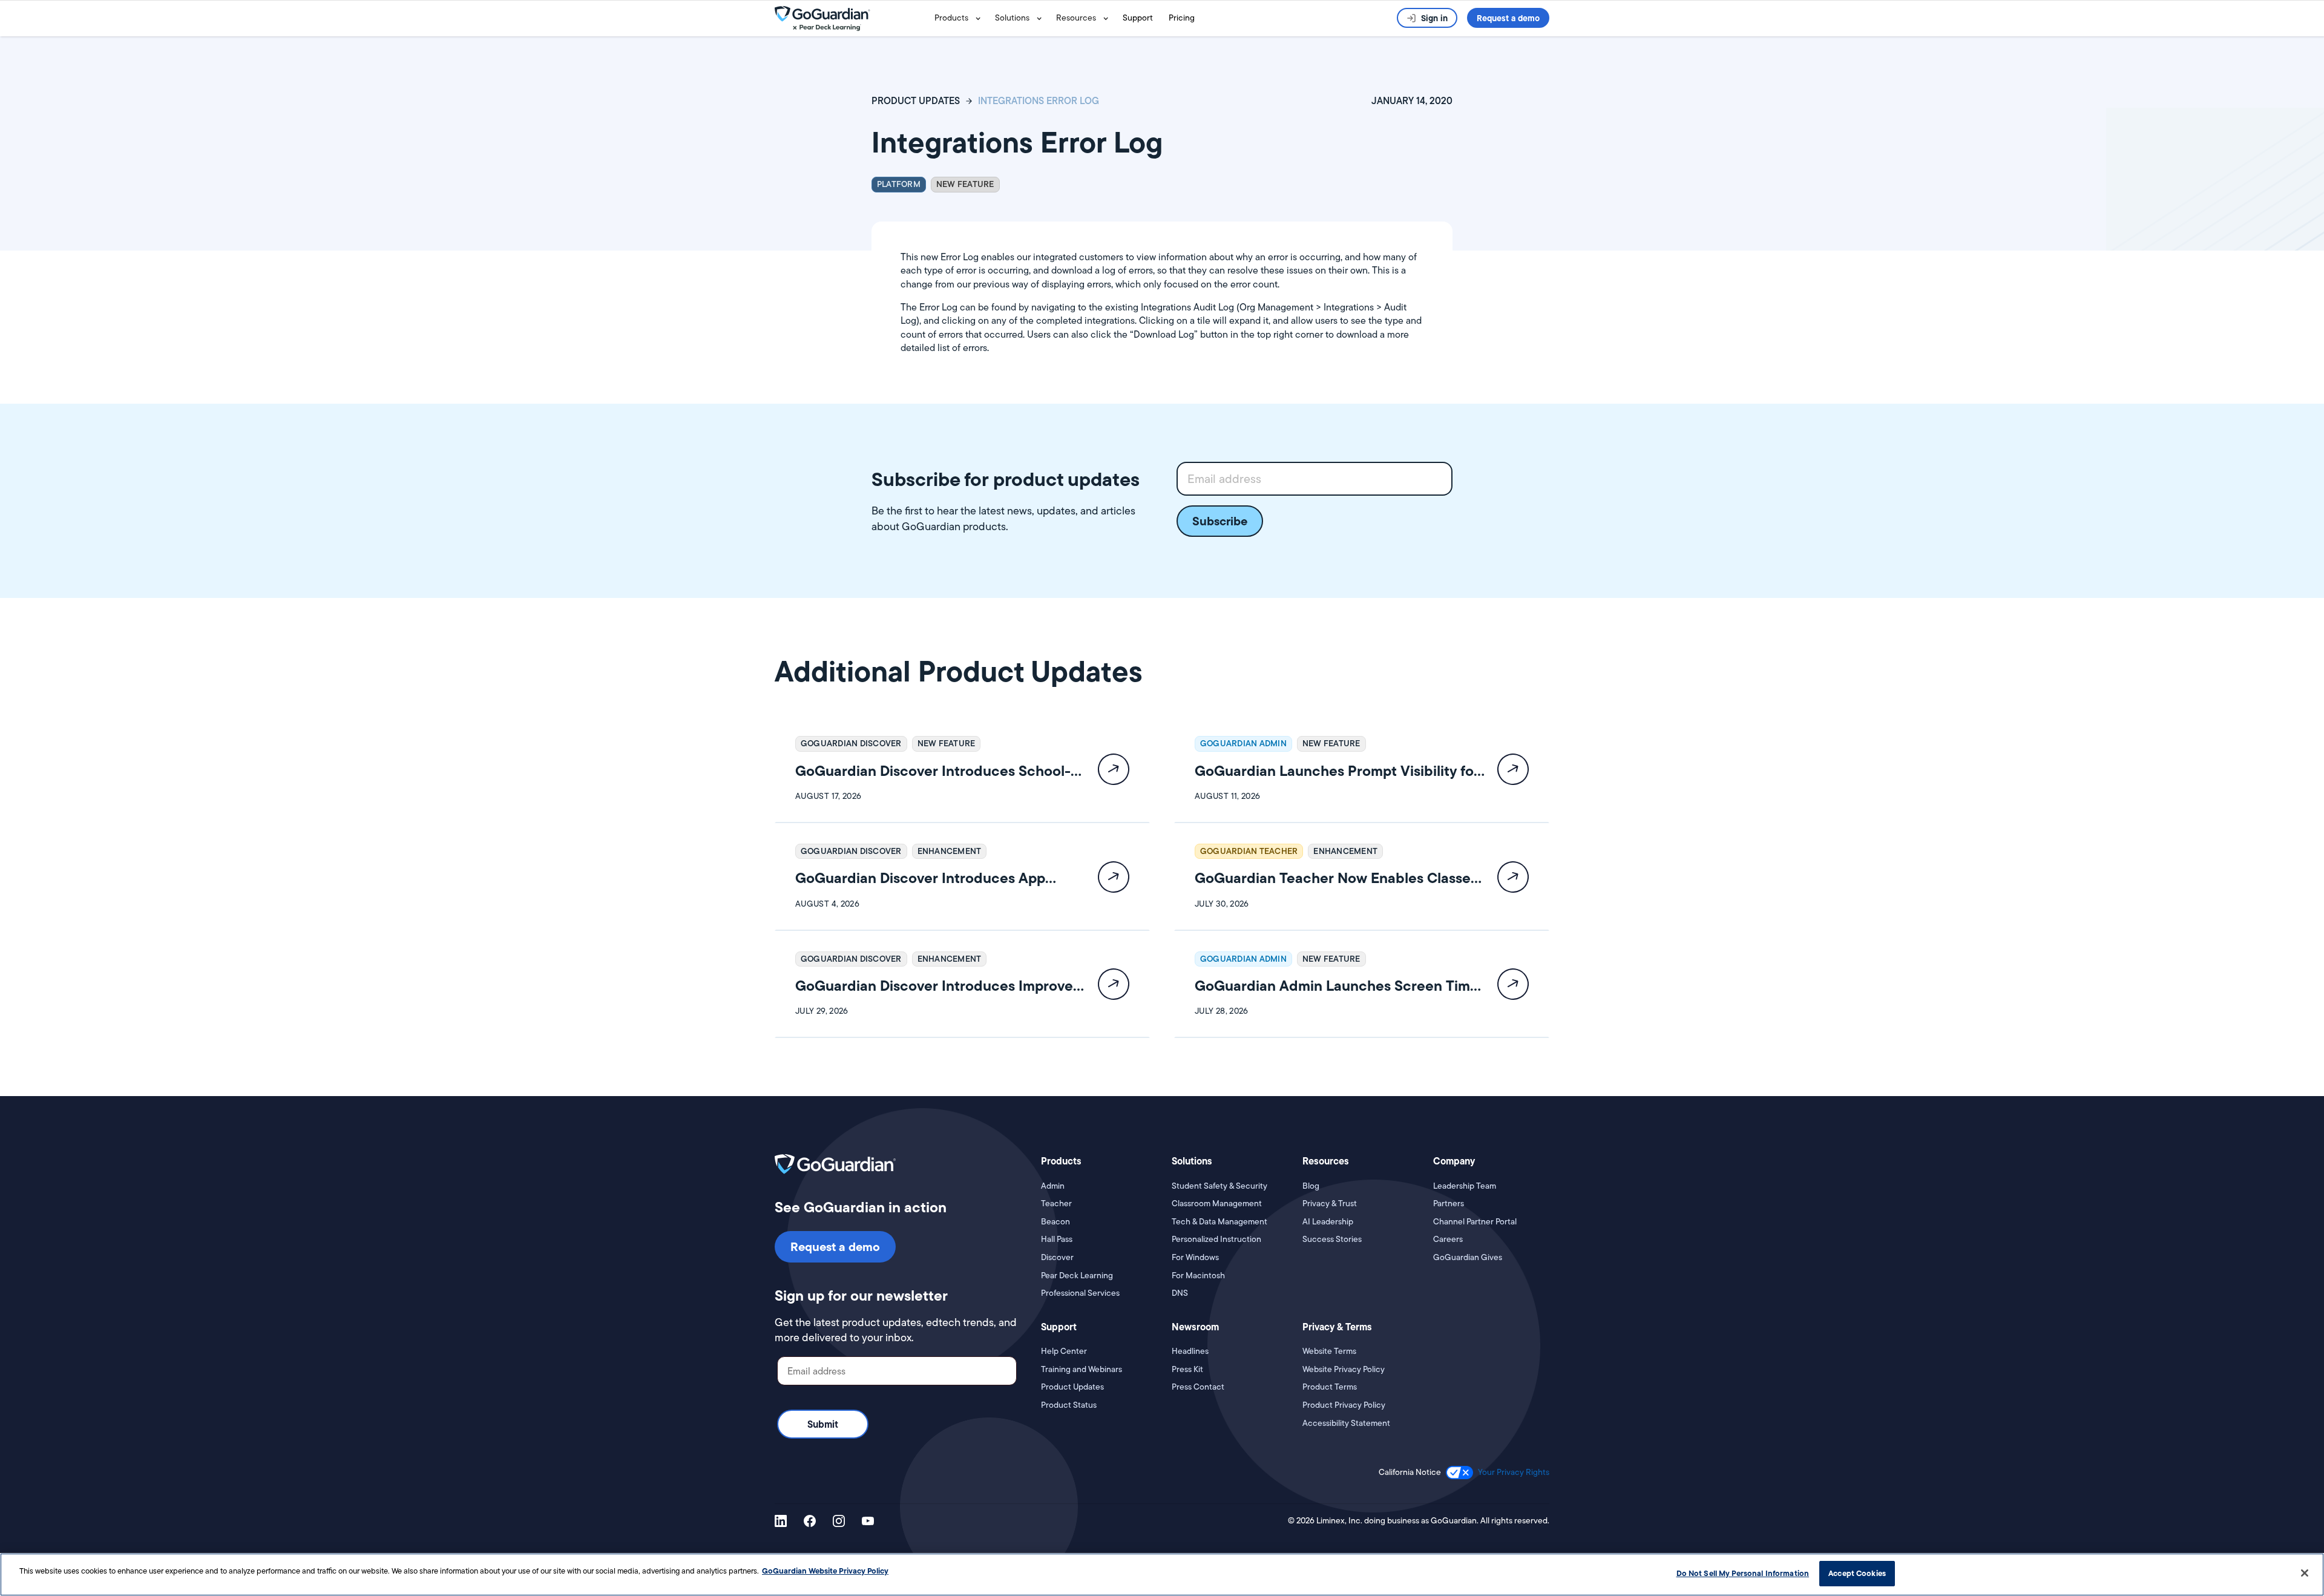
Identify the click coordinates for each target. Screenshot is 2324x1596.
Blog (1311, 1186)
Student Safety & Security (1219, 1186)
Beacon (1055, 1222)
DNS (1180, 1293)
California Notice (1410, 1472)
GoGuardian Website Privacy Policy (825, 1571)
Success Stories (1332, 1239)
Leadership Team (1465, 1186)
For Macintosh (1198, 1276)
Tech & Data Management (1219, 1222)
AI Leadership (1328, 1222)
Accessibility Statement (1346, 1423)
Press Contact (1198, 1387)
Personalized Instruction (1216, 1239)
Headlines (1190, 1351)
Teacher (1056, 1204)
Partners (1449, 1204)
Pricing (1182, 18)
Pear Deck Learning (1077, 1276)
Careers (1448, 1239)
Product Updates (1072, 1387)
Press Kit (1187, 1369)
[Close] (2305, 1573)
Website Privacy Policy (1344, 1369)
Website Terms (1329, 1351)
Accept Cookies (1857, 1573)
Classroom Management (1217, 1204)
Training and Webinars (1082, 1369)
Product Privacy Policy (1344, 1405)
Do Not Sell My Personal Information (1743, 1573)
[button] (960, 18)
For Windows (1195, 1257)
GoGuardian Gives (1468, 1257)
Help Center (1064, 1351)
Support (1138, 18)
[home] (852, 18)
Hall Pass (1057, 1239)
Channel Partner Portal (1475, 1222)
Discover (1057, 1257)
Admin (1053, 1186)
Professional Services (1080, 1293)
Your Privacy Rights (1514, 1472)
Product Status (1069, 1405)
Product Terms (1330, 1387)
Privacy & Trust (1330, 1204)
